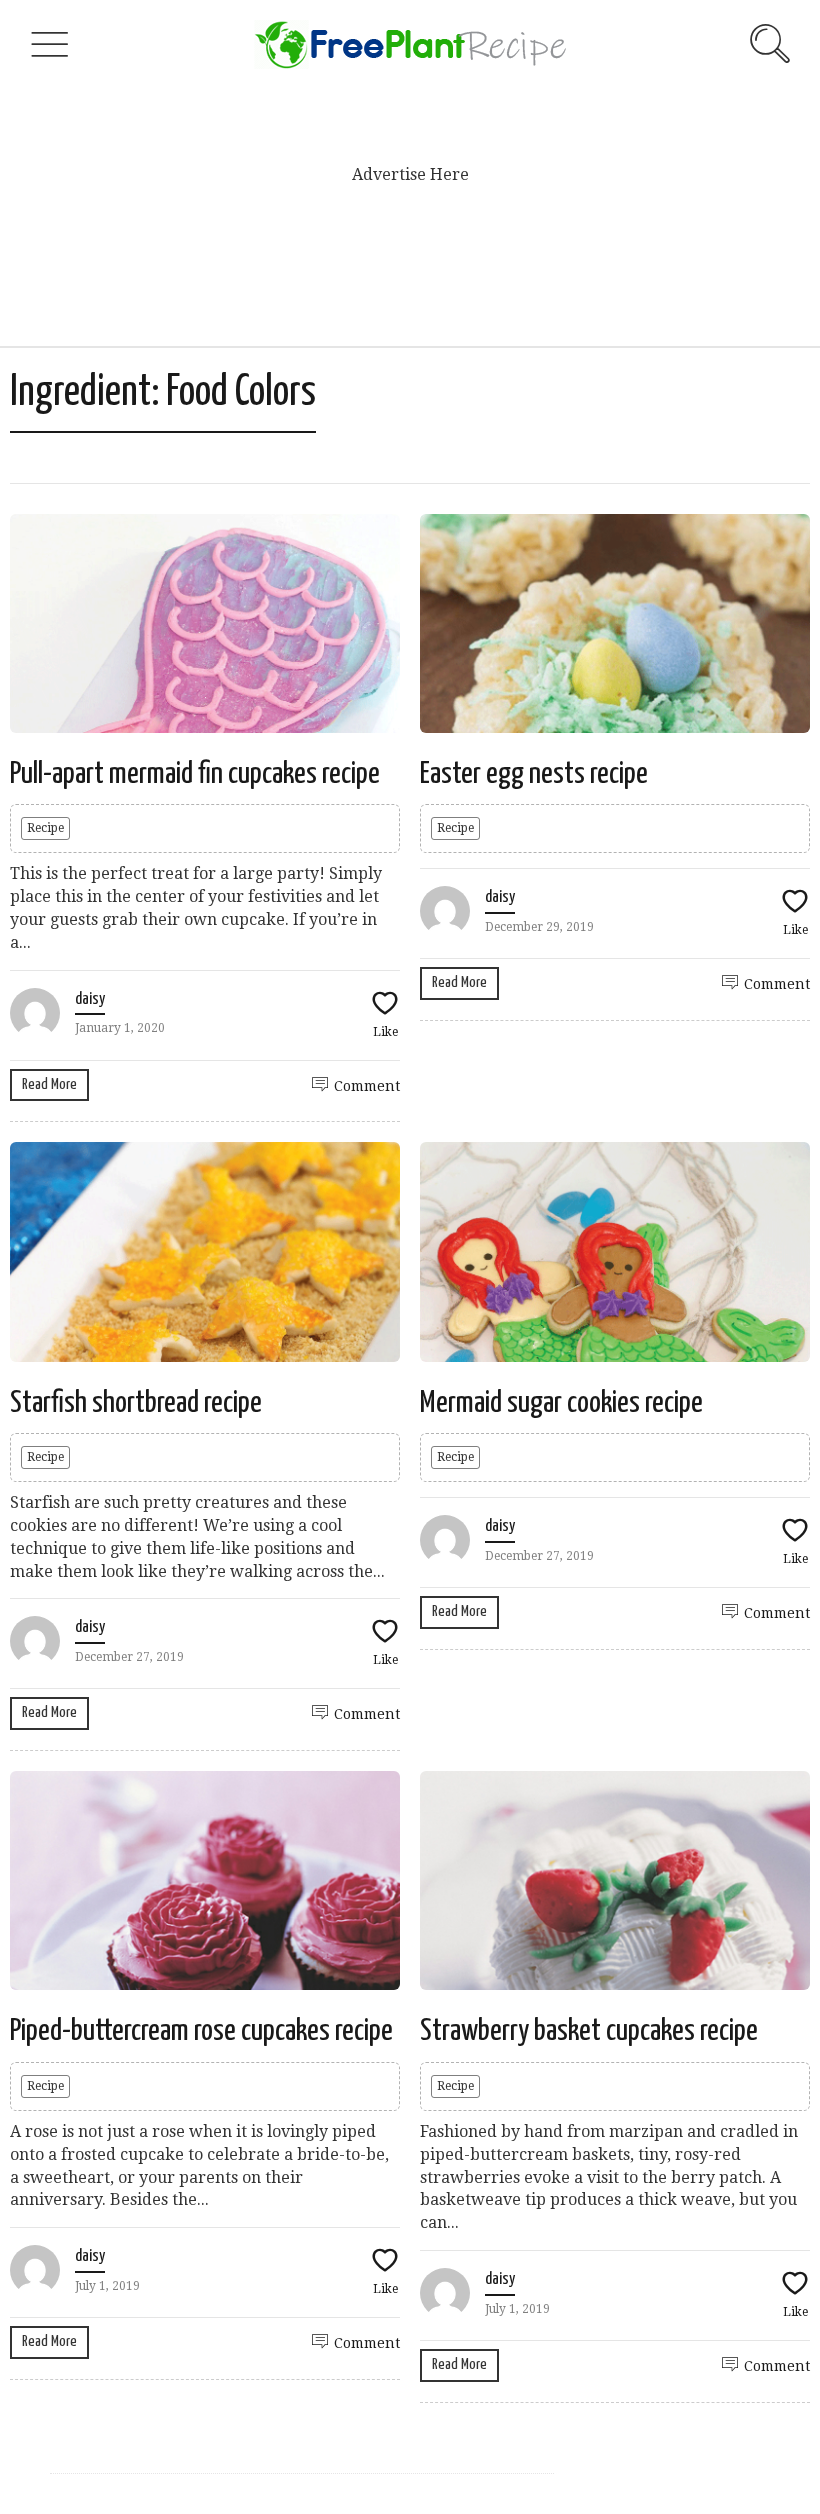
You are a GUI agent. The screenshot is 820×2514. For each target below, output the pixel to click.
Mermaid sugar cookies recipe (561, 1403)
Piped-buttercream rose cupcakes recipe (201, 2031)
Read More (49, 1084)
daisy (90, 999)
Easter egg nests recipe (534, 774)
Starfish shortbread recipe (136, 1403)
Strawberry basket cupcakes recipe (589, 2031)
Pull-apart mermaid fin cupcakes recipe (195, 774)
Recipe (45, 828)
